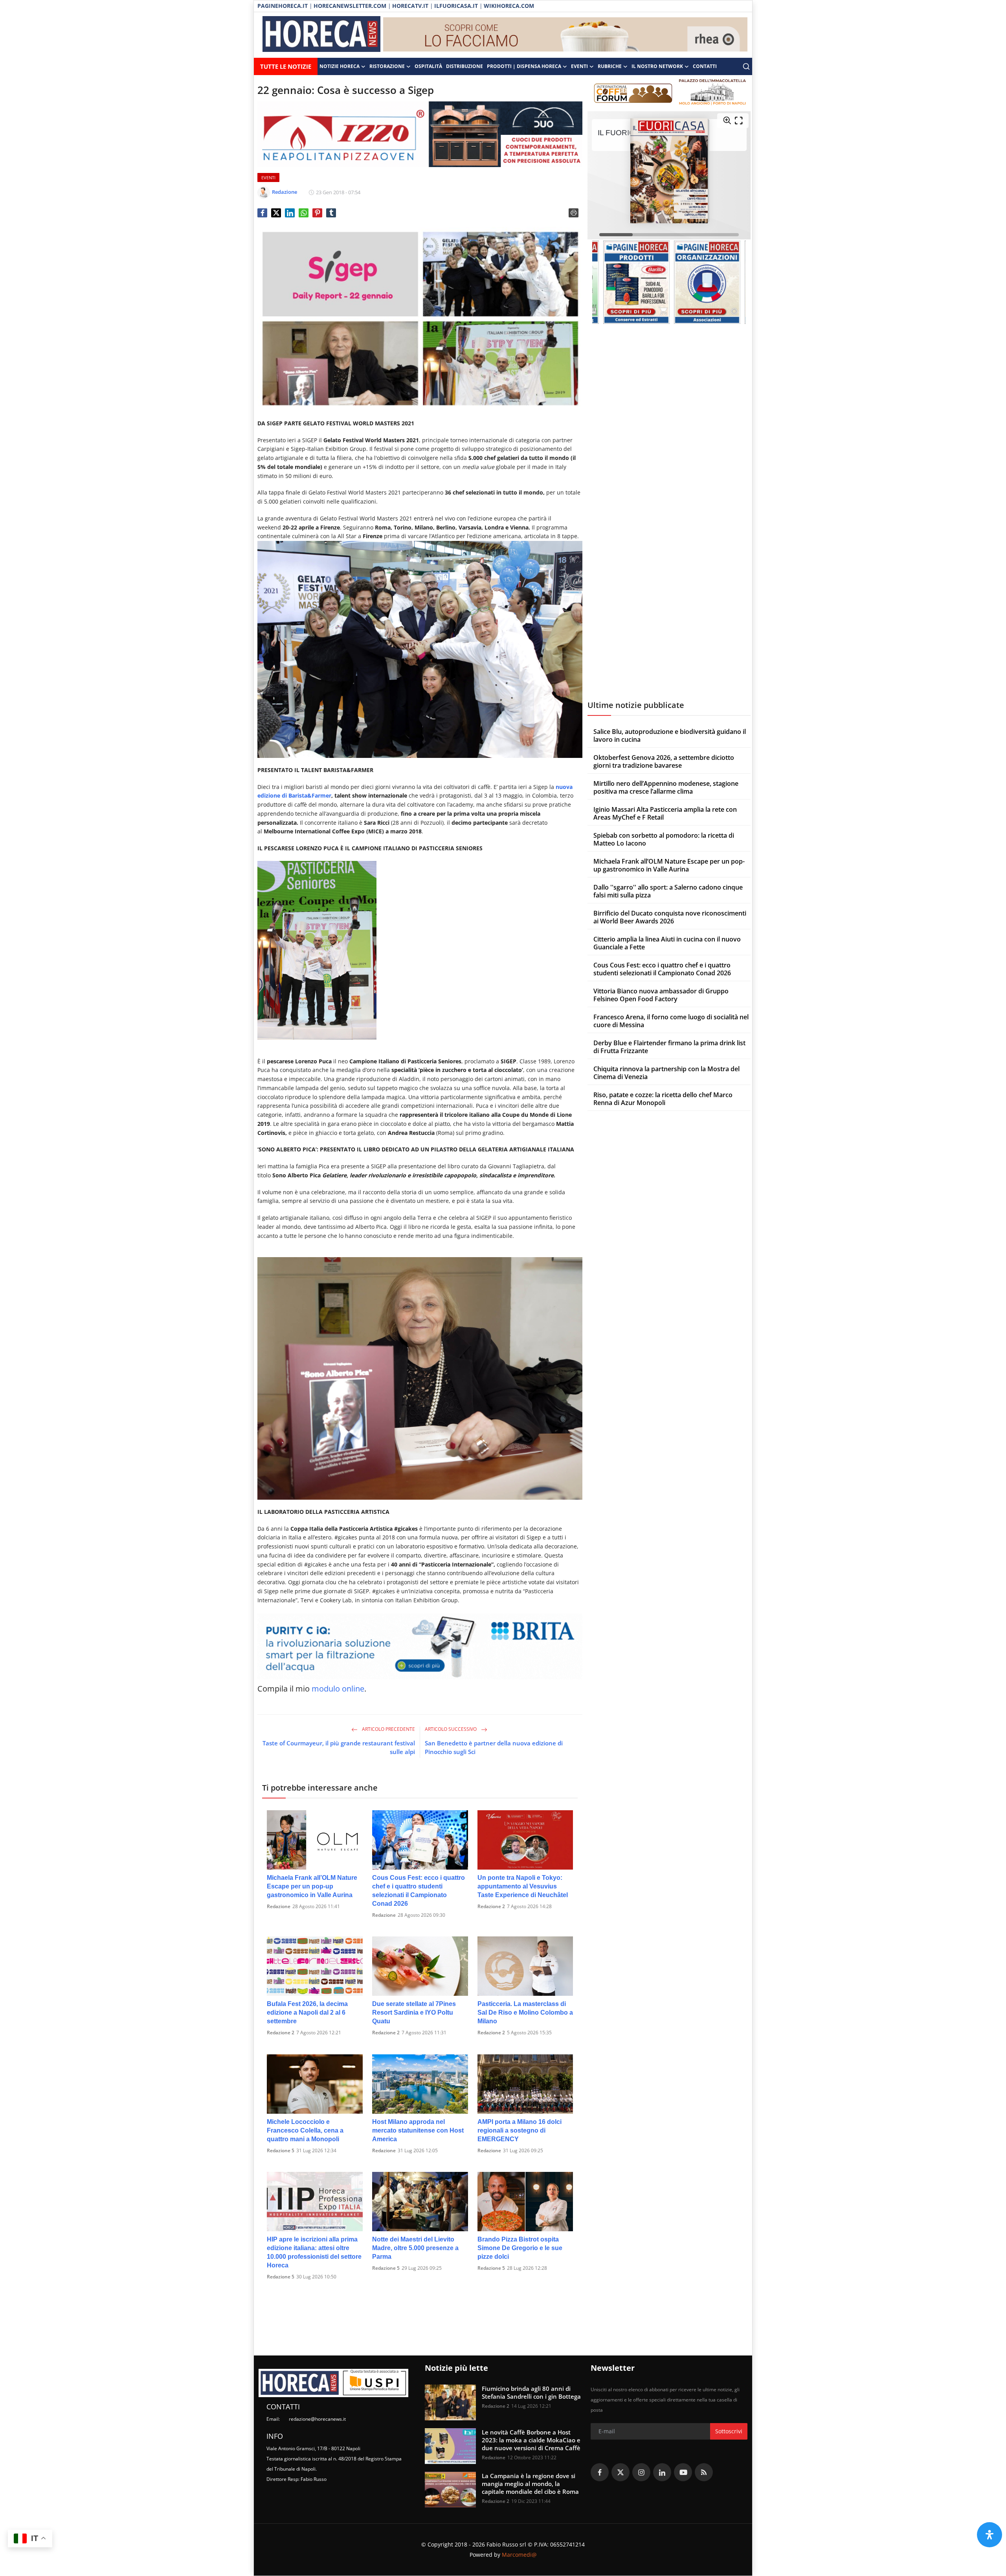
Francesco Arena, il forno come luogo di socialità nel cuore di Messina (671, 1021)
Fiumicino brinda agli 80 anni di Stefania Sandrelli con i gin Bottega (531, 2392)
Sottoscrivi (729, 2431)
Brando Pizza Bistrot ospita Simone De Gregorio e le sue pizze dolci (520, 2248)
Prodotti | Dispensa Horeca (524, 66)
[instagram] (641, 2472)
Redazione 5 (281, 2150)
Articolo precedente (388, 1729)
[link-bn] (565, 35)
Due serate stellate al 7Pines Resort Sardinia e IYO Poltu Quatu (414, 2012)
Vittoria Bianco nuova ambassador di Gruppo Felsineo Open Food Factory (661, 995)
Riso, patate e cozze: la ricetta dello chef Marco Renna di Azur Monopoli (663, 1099)
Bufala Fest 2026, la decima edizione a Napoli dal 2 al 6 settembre (307, 2012)
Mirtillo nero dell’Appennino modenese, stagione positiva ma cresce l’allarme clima (666, 787)
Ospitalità (428, 66)
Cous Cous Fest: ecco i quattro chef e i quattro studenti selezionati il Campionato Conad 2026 (419, 1891)
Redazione (279, 1906)
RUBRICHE (610, 66)
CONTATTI (705, 66)
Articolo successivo (451, 1729)
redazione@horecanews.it (317, 2419)
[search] (746, 66)
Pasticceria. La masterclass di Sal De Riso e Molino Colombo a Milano (525, 2012)
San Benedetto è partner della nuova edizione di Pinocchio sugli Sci (494, 1747)
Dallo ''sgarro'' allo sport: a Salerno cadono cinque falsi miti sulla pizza (668, 891)
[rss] (704, 2472)
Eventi (579, 66)
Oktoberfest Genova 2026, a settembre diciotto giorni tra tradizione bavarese (664, 761)
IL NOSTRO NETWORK (657, 66)
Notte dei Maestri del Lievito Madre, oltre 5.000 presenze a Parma (415, 2248)
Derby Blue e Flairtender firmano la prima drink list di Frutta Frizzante (669, 1047)
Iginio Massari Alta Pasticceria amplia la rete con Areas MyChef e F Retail (665, 813)
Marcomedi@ (519, 2555)
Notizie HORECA (340, 66)
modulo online (338, 1689)
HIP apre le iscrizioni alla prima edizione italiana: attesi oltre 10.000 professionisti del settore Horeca (314, 2252)
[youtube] (683, 2472)
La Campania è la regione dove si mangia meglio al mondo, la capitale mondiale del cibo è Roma (530, 2484)
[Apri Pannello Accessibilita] (989, 2535)
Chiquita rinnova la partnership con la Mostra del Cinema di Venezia (666, 1073)
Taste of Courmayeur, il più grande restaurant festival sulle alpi (339, 1747)
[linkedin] (662, 2472)
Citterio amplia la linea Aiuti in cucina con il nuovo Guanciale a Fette (667, 943)
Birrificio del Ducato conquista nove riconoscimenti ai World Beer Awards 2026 (670, 917)
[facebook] (600, 2472)
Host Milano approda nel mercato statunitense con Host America (418, 2130)
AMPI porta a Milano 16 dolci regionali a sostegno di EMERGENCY (520, 2130)
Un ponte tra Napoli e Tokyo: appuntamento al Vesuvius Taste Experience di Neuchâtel (523, 1886)
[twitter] (620, 2472)
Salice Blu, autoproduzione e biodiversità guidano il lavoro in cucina (670, 735)
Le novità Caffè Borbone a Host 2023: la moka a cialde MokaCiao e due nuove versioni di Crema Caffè (531, 2440)
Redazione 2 (491, 1906)
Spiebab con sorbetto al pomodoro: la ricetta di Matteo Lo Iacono (664, 839)
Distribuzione (464, 66)
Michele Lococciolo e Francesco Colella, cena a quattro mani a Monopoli (305, 2130)
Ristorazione (387, 66)
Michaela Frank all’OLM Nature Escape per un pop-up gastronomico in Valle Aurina (312, 1886)
